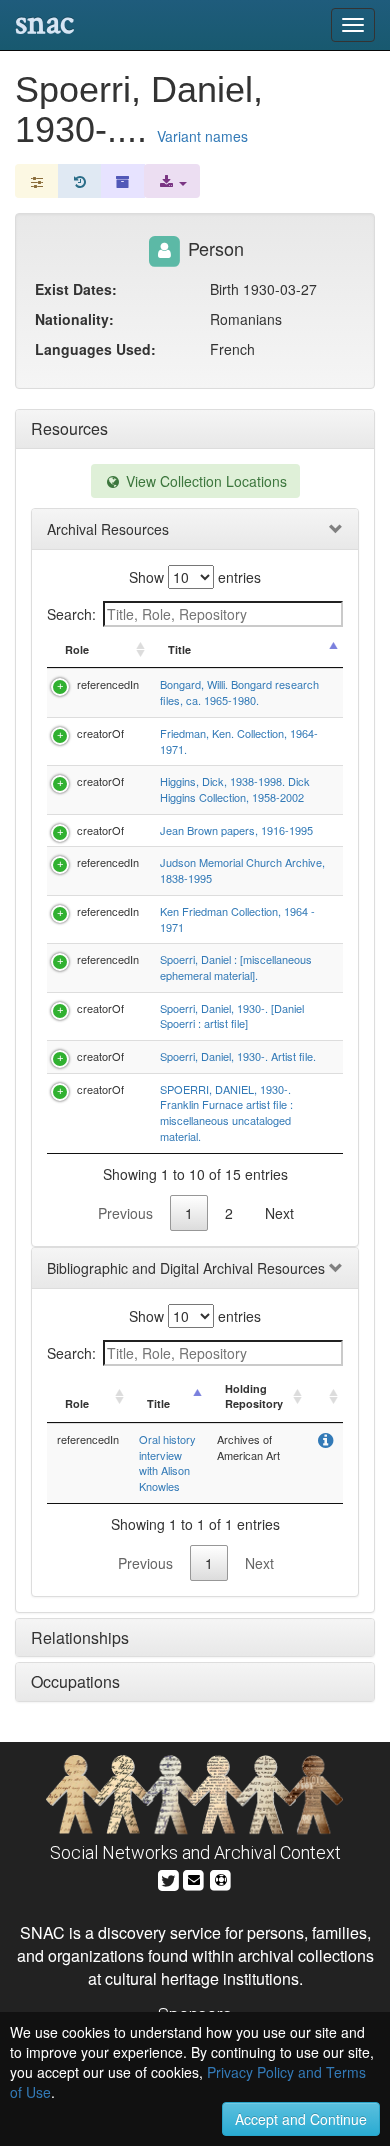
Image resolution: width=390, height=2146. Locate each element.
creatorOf (100, 733)
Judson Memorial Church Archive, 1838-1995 (242, 870)
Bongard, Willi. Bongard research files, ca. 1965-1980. (239, 692)
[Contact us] (194, 1877)
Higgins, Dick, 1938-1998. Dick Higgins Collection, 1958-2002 (235, 789)
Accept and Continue (301, 2119)
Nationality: (74, 319)
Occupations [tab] (75, 1681)
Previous (125, 1213)
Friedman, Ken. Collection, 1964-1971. (239, 741)
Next (279, 1213)
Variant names (202, 136)
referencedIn (108, 684)
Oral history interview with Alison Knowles (167, 1462)
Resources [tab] (69, 428)
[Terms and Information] (221, 1877)
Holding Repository (254, 1396)
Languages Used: (95, 349)
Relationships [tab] (80, 1637)
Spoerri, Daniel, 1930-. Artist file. (238, 1056)
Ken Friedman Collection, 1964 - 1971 (237, 919)
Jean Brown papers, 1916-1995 (236, 830)
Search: (71, 614)
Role (77, 649)
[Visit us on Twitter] (168, 1877)
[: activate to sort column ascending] (325, 1397)
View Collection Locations (204, 481)
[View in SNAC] (325, 1441)
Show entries (195, 577)
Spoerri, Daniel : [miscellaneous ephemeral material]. (236, 967)
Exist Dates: (76, 289)
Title (179, 649)
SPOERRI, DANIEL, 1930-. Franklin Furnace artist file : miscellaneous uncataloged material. (226, 1112)
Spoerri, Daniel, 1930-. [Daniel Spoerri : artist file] (232, 1016)
